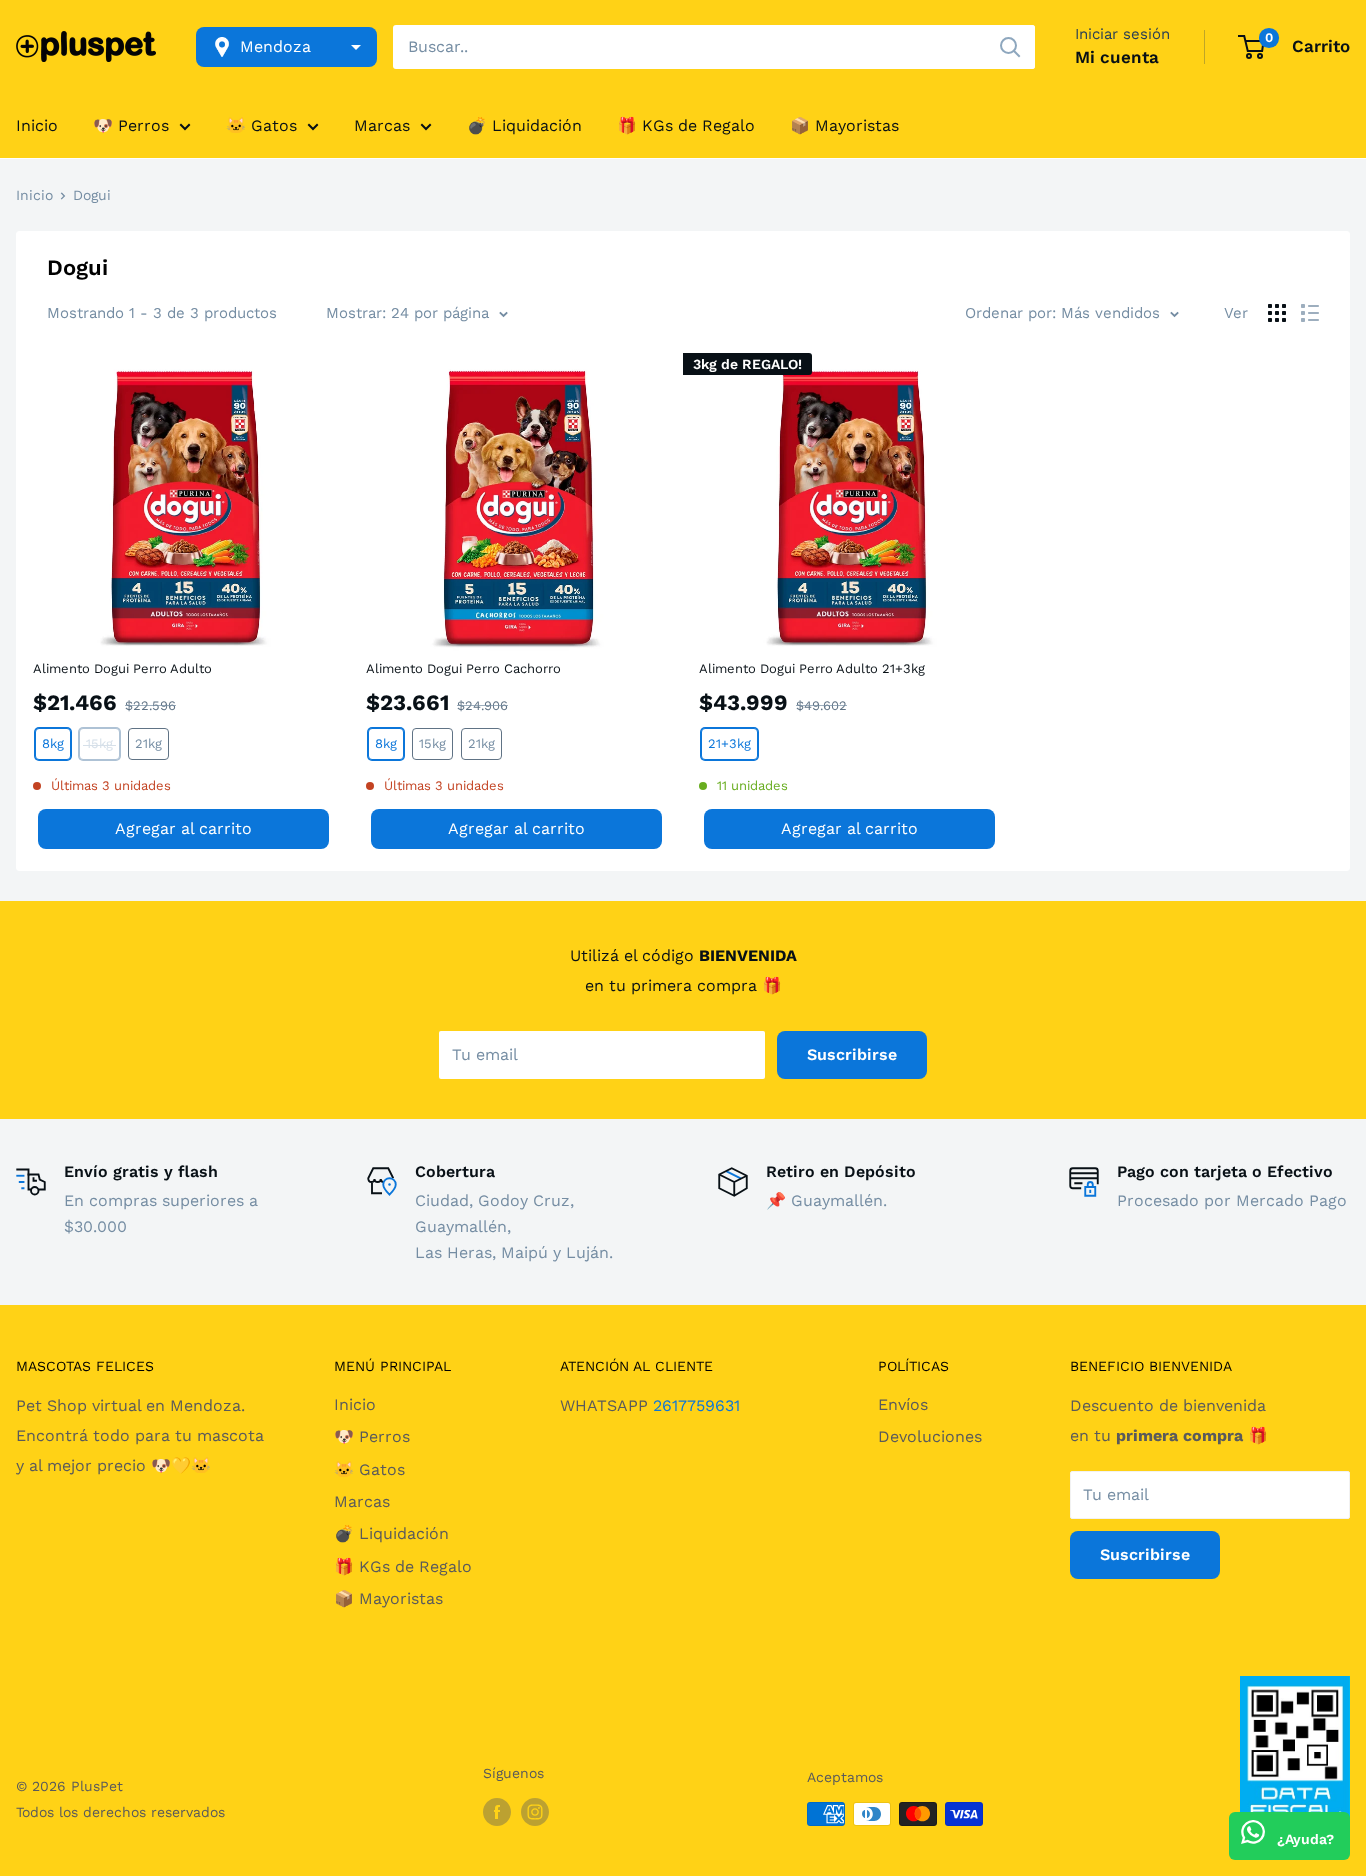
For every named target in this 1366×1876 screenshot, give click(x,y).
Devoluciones (930, 1436)
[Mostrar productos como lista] (1310, 313)
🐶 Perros (131, 125)
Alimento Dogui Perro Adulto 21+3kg (812, 668)
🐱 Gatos (261, 125)
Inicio (37, 125)
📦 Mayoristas (844, 125)
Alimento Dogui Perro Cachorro (463, 668)
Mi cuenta (1117, 57)
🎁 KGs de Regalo (686, 125)
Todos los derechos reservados (120, 1812)
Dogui (92, 195)
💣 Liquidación (524, 125)
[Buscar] (1010, 47)
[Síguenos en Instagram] (535, 1811)
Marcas (382, 125)
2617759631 (696, 1405)
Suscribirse (852, 1054)
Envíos (903, 1404)
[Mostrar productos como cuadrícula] (1277, 313)
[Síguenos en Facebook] (497, 1811)
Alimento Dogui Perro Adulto (122, 668)
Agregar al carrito (183, 828)
